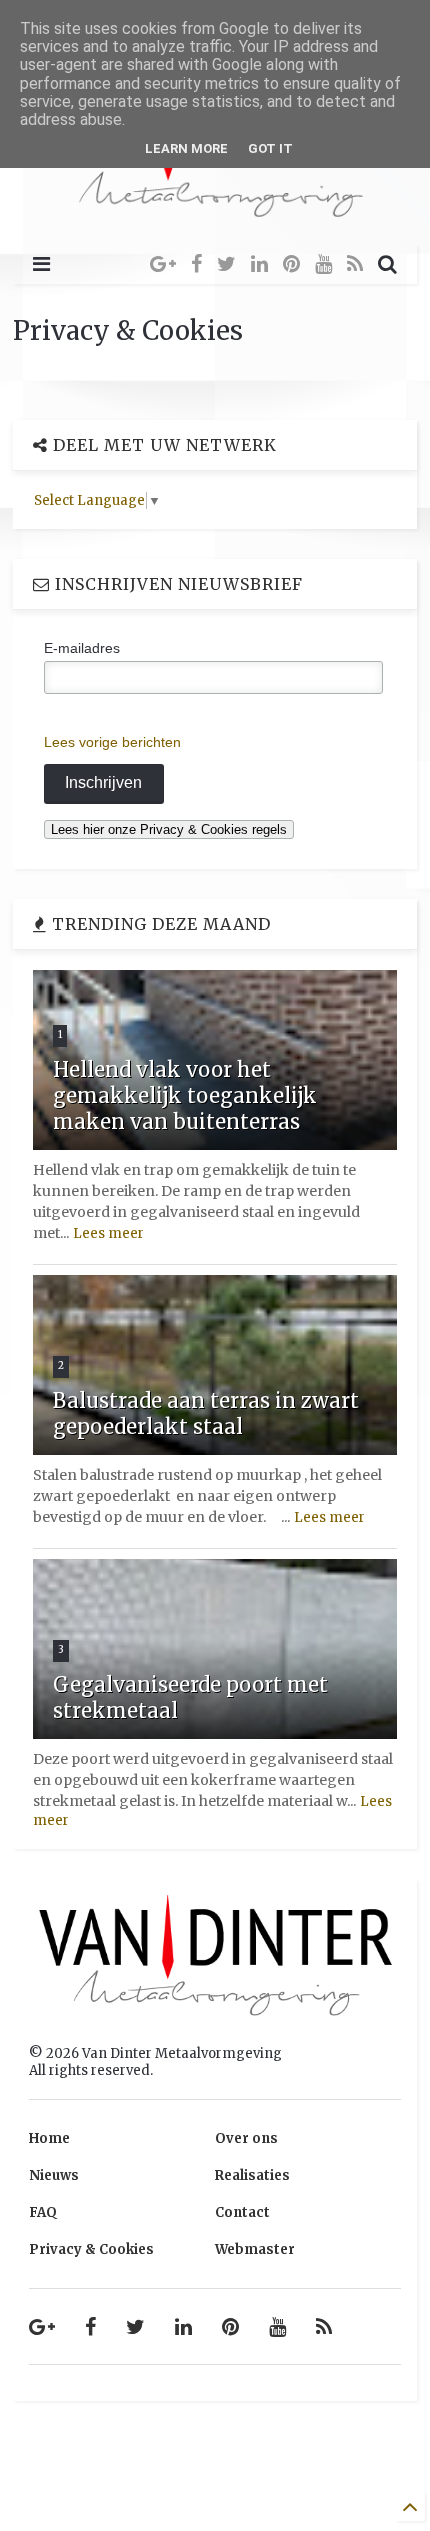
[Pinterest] (291, 263)
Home (49, 2138)
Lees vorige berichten (112, 742)
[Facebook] (196, 263)
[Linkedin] (259, 263)
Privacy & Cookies (91, 2249)
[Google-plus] (163, 263)
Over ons (246, 2138)
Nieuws (54, 2175)
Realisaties (252, 2175)
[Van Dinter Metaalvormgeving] (215, 218)
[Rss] (355, 263)
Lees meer (108, 1233)
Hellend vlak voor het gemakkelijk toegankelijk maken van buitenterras (185, 1095)
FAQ (43, 2212)
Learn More (186, 148)
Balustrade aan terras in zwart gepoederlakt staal (206, 1413)
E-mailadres (82, 648)
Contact (242, 2212)
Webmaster (255, 2249)
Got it (270, 148)
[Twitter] (226, 263)
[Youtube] (323, 263)
